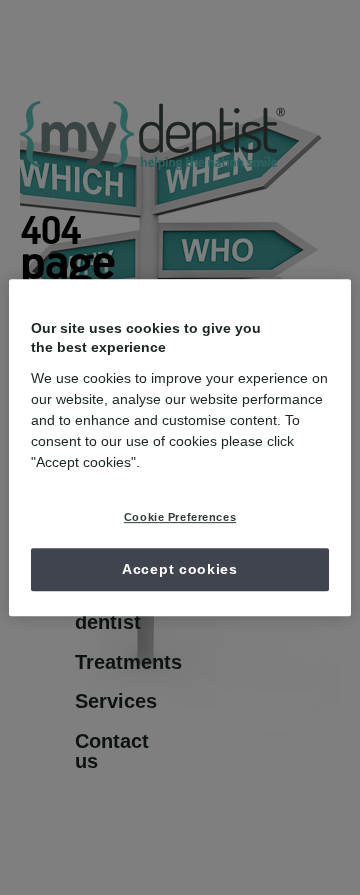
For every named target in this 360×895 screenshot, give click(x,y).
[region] (180, 448)
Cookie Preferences (180, 517)
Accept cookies (180, 569)
